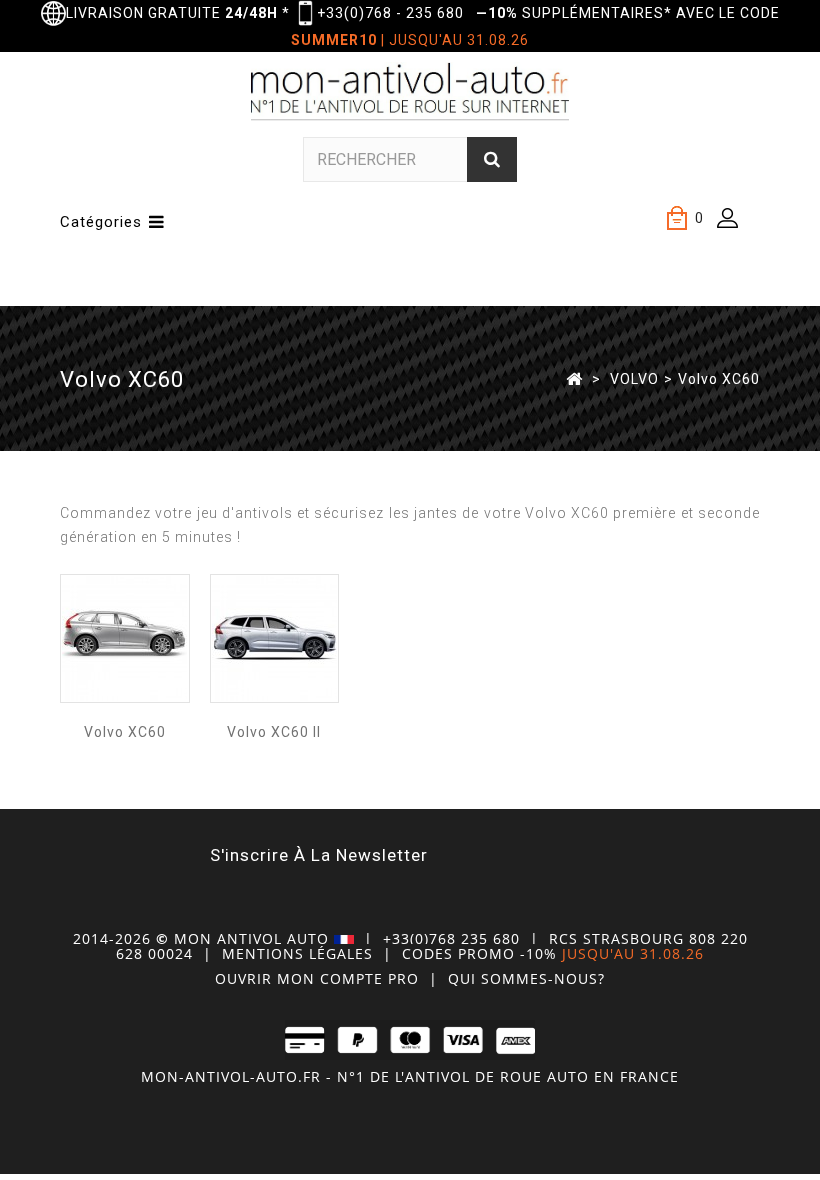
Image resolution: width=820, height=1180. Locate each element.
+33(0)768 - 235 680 (390, 13)
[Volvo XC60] (125, 638)
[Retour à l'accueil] (574, 378)
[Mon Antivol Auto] (410, 95)
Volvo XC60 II (274, 732)
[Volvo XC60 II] (275, 638)
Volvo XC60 (125, 732)
